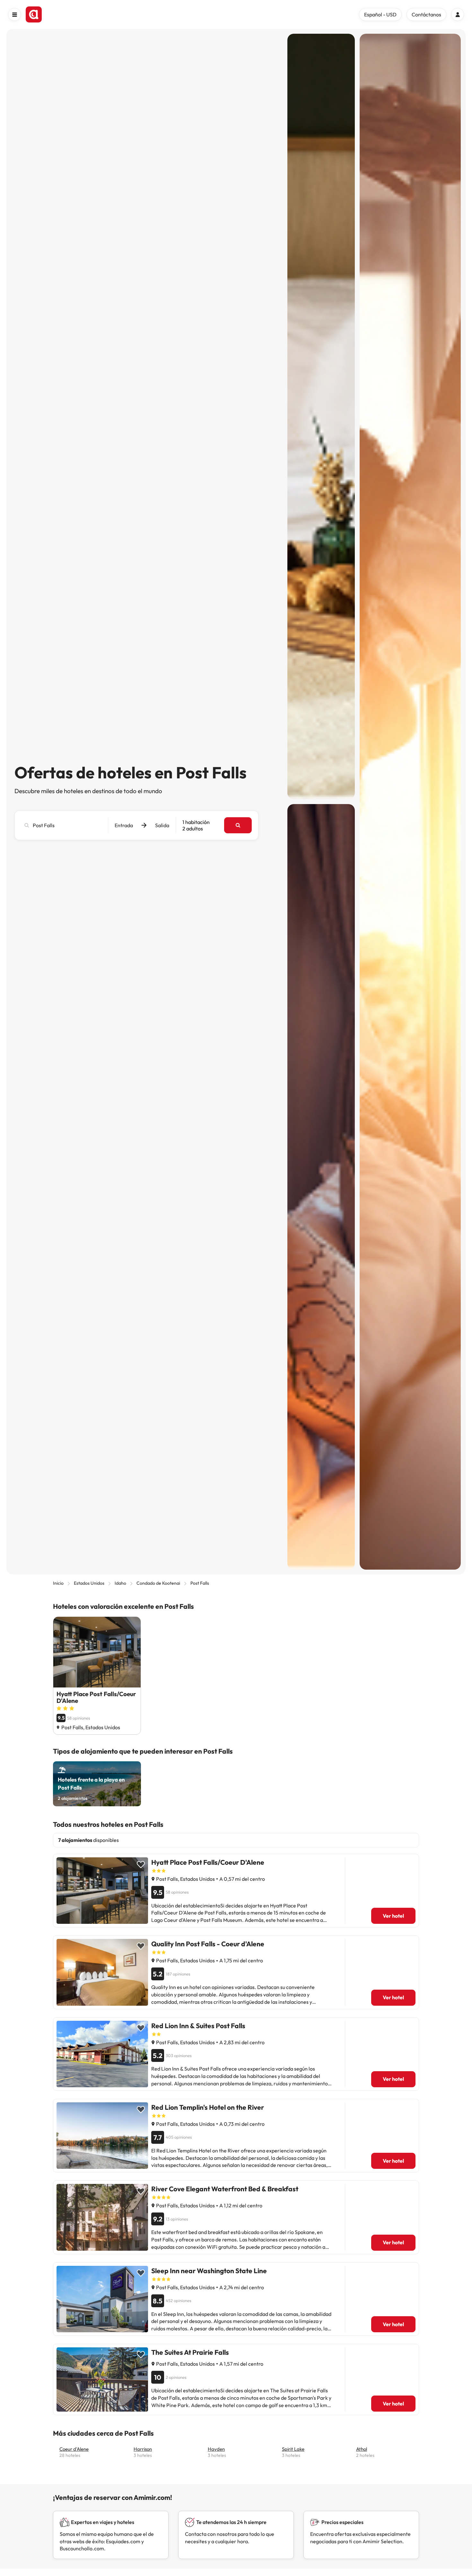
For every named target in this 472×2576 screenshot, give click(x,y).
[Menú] (14, 14)
